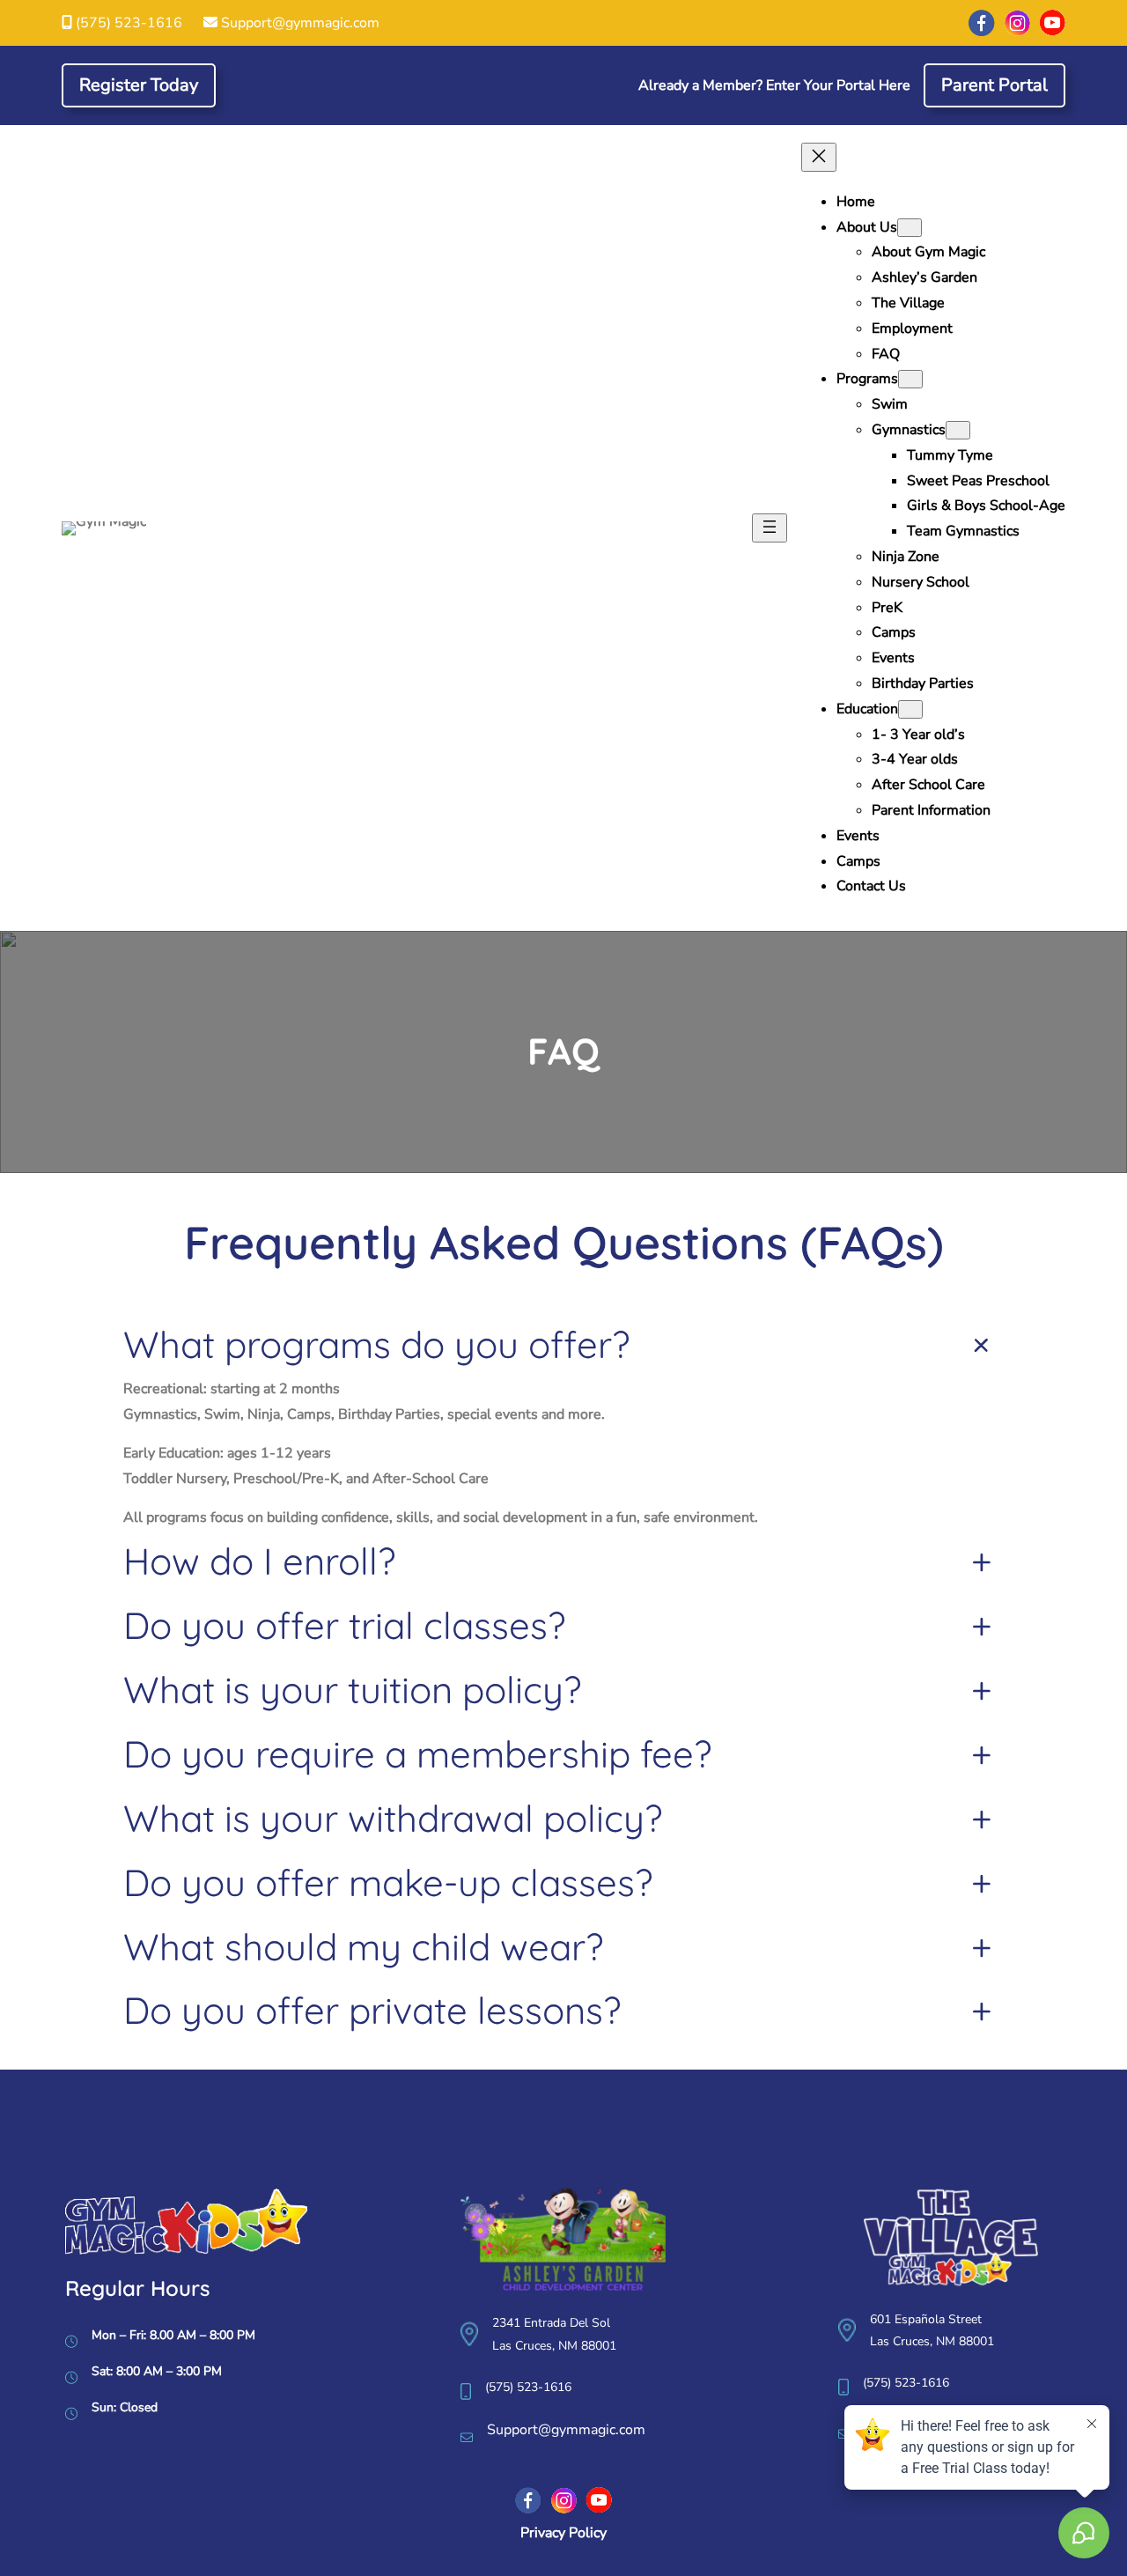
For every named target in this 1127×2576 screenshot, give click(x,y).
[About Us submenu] (910, 228)
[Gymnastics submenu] (958, 430)
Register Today (139, 85)
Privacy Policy (563, 2533)
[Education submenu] (910, 709)
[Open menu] (770, 528)
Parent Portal (994, 85)
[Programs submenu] (910, 379)
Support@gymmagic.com (300, 23)
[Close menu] (819, 157)
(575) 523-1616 (129, 23)
